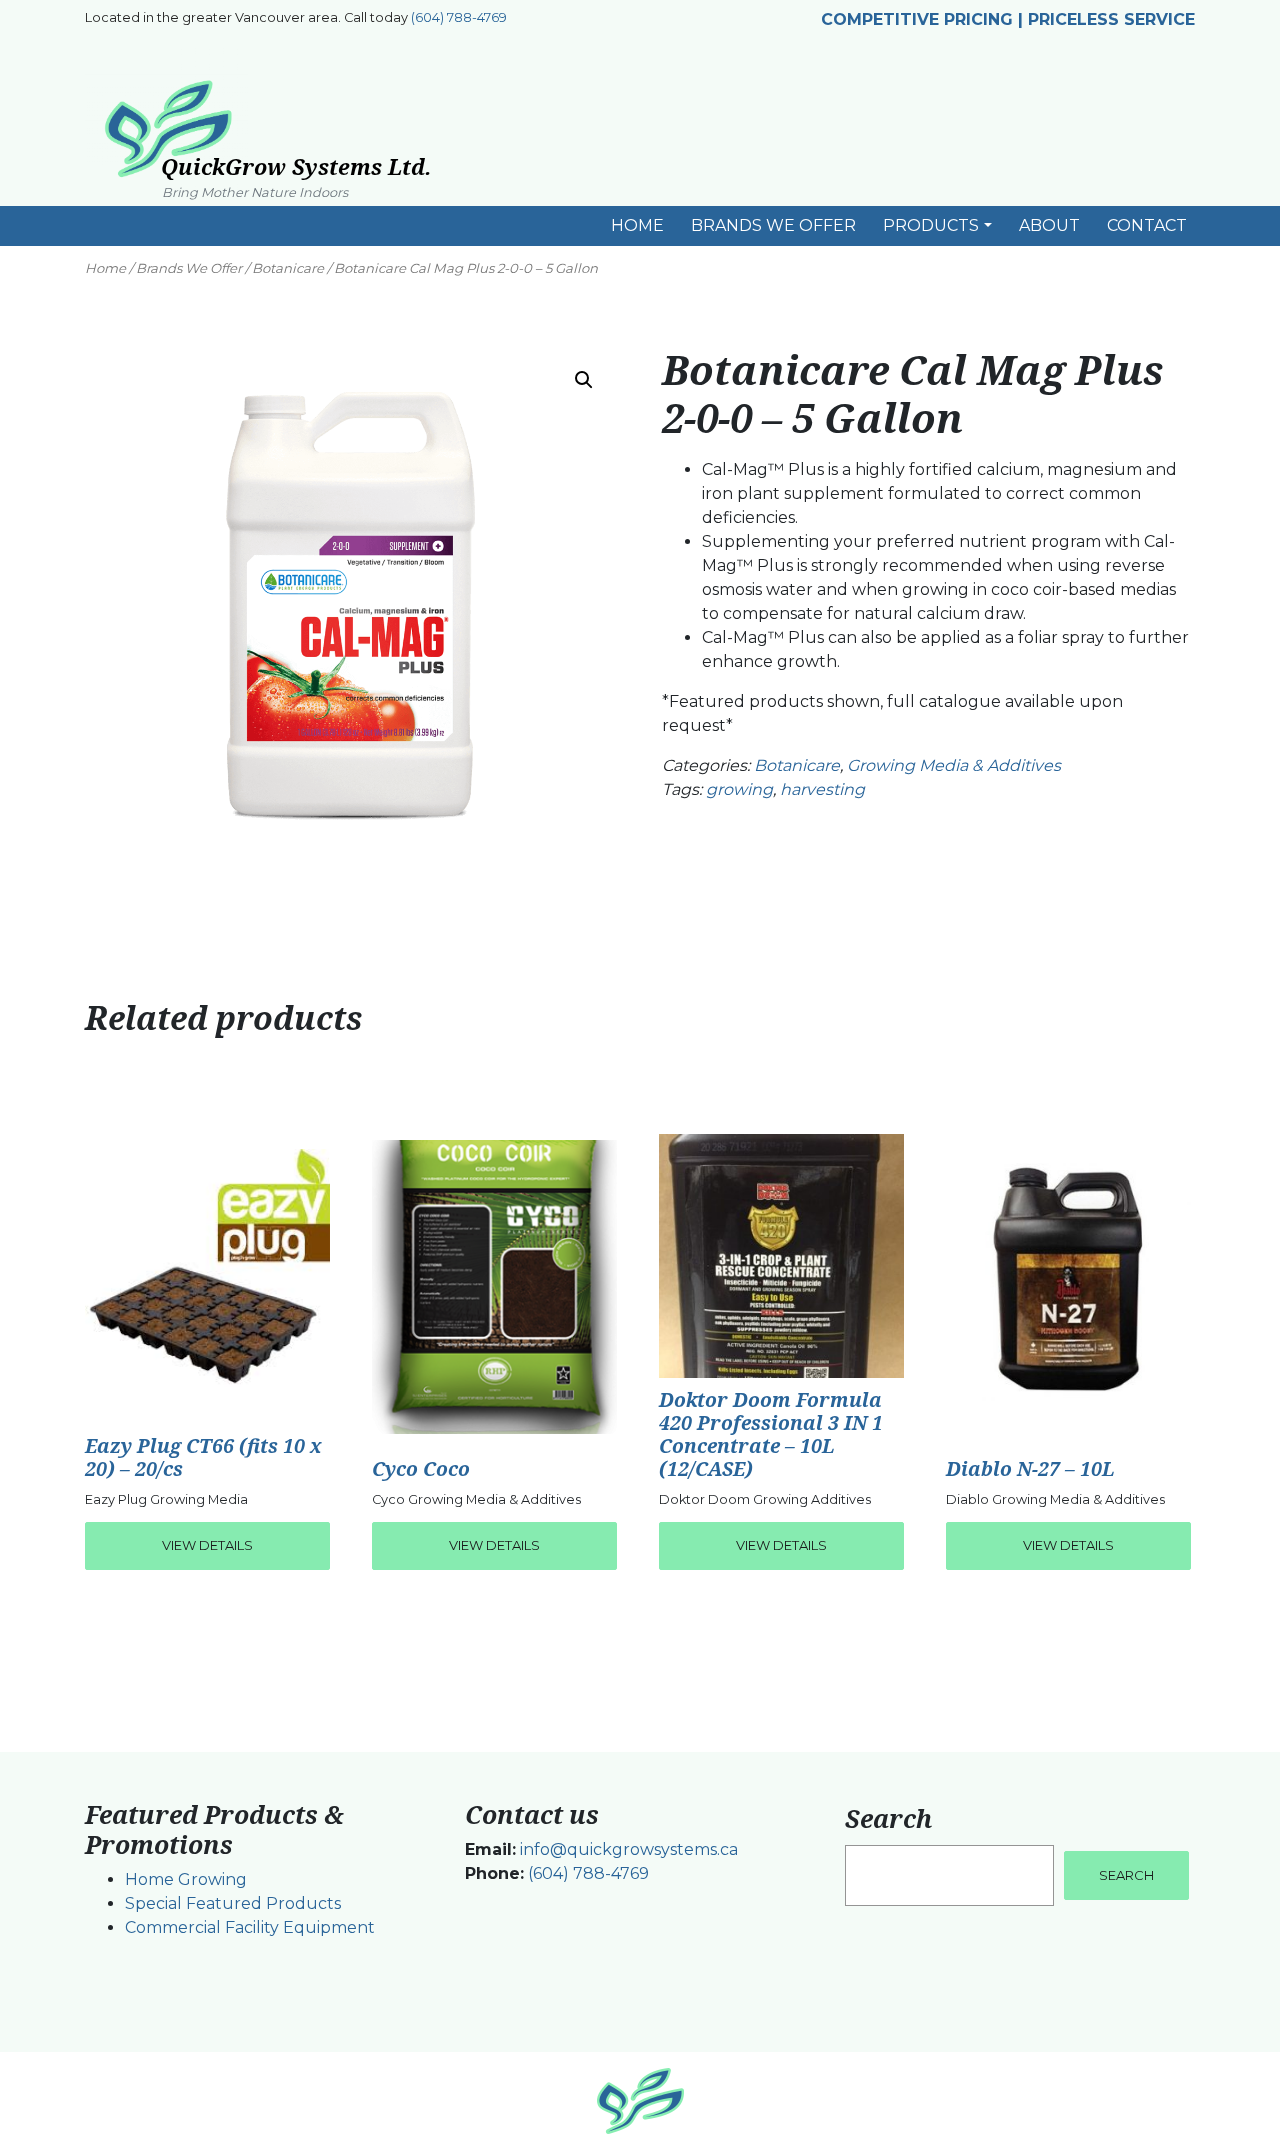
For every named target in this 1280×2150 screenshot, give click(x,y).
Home (105, 268)
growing (739, 789)
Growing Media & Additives (954, 765)
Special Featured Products (233, 1903)
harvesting (822, 789)
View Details (207, 1545)
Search (888, 1818)
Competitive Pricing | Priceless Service (1008, 19)
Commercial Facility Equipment (250, 1927)
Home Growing (186, 1879)
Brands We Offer (189, 268)
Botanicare (288, 268)
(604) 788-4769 (459, 17)
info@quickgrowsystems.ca (629, 1849)
